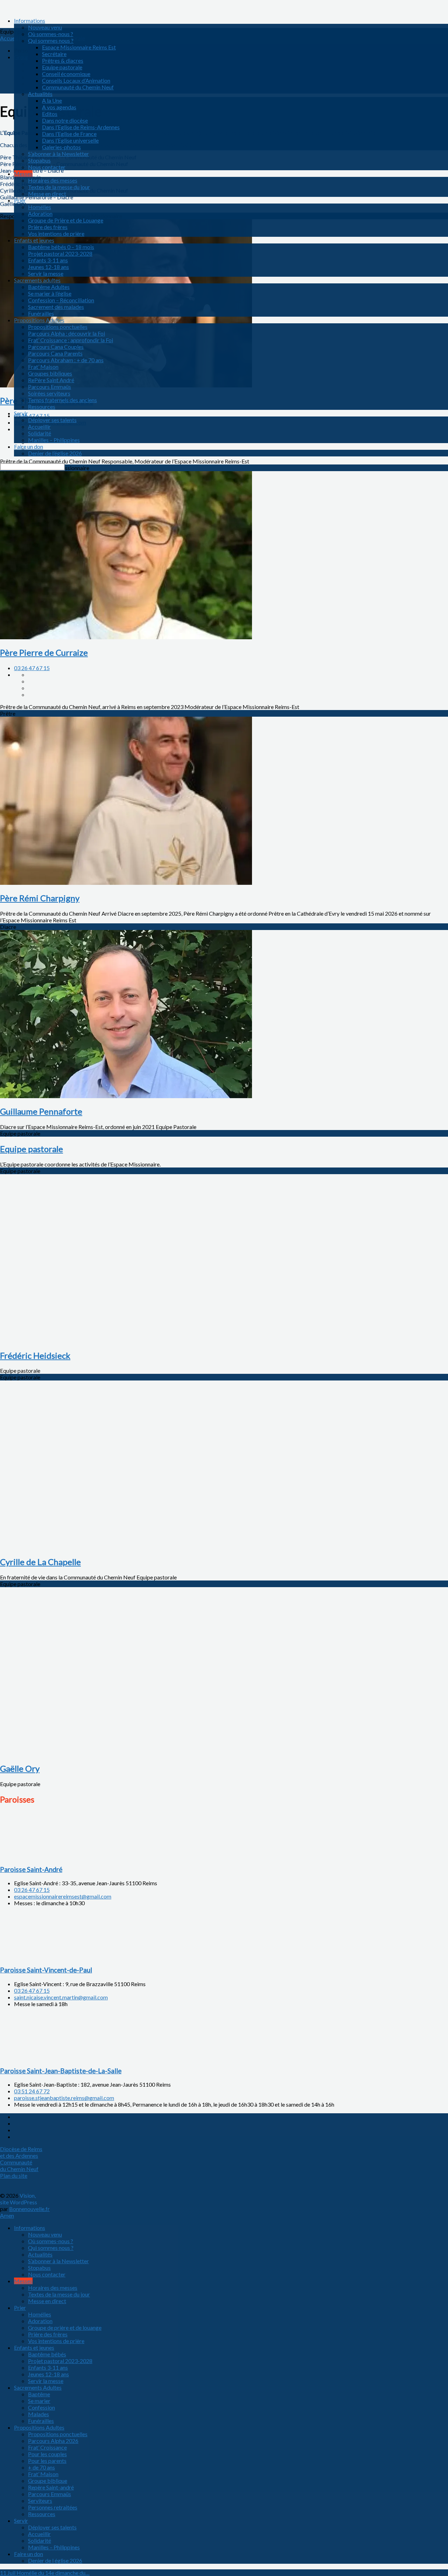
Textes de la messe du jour (59, 187)
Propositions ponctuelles (58, 327)
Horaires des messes (53, 180)
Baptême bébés (47, 2354)
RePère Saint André (51, 380)
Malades (38, 2414)
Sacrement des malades (56, 307)
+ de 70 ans (41, 2467)
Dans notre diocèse (65, 120)
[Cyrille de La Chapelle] (126, 1546)
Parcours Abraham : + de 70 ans (66, 360)
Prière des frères (48, 227)
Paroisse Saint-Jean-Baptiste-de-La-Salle (61, 2071)
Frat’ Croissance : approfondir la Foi (71, 340)
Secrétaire (54, 54)
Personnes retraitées (53, 2507)
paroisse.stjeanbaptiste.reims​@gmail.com (64, 2098)
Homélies (40, 207)
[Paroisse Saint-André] (35, 1856)
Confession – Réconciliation (61, 300)
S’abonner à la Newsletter (58, 154)
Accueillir (39, 426)
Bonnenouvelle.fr (29, 2209)
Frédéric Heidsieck (35, 1355)
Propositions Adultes (39, 320)
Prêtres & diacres (63, 60)
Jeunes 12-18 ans (48, 267)
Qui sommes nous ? (51, 40)
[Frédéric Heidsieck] (126, 1340)
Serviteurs (40, 2501)
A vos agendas (59, 107)
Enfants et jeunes (34, 240)
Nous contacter (47, 167)
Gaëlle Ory (20, 1768)
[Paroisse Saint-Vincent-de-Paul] (35, 1956)
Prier (20, 200)
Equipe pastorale (62, 67)
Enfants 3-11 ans (48, 260)
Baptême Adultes (49, 287)
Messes (23, 174)
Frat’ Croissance (47, 2447)
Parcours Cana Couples (56, 347)
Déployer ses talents (52, 420)
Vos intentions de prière (56, 233)
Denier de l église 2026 (55, 2560)
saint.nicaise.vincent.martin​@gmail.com (61, 1997)
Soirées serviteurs (49, 393)
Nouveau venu (45, 27)
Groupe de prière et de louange (65, 2327)
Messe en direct (47, 194)
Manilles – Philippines (54, 440)
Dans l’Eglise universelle (70, 140)
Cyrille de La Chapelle (40, 1562)
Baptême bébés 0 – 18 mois (61, 247)
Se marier (39, 2401)
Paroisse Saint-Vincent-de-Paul (46, 1970)
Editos (50, 114)
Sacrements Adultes (38, 2387)
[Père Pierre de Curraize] (126, 637)
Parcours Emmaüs (50, 387)
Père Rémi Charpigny (40, 898)
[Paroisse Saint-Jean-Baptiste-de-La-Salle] (35, 2057)
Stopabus (39, 160)
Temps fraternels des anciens (62, 400)
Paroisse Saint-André (31, 1869)
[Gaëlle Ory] (126, 1753)
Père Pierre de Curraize (44, 652)
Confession (41, 2407)
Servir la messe (46, 273)
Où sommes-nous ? (51, 34)
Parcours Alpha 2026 (53, 2441)
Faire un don (29, 446)
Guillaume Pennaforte (41, 1111)
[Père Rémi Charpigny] (126, 883)
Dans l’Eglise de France (69, 134)
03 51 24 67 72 (32, 2091)
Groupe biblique (48, 2481)
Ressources (42, 407)
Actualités (40, 94)
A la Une (52, 100)
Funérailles (41, 313)
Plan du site (14, 2175)
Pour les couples (47, 2454)
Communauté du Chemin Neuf (78, 87)
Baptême (39, 2394)
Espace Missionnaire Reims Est (79, 47)
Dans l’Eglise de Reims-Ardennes (81, 127)
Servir (21, 413)
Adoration (40, 213)
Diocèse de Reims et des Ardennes (21, 2152)
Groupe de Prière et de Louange (66, 220)
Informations (30, 20)
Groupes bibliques (50, 373)
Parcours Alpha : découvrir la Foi (66, 333)
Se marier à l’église (50, 293)
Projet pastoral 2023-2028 (60, 253)
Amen (7, 2215)
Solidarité (40, 433)
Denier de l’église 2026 (55, 453)
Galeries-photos (61, 147)
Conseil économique (66, 74)
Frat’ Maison (43, 367)
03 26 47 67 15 (32, 668)
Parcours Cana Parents (55, 353)
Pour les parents (47, 2461)
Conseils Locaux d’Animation (76, 80)
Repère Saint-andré (51, 2487)
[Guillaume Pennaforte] (126, 1096)
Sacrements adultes (37, 280)
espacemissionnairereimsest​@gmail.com (63, 1896)
